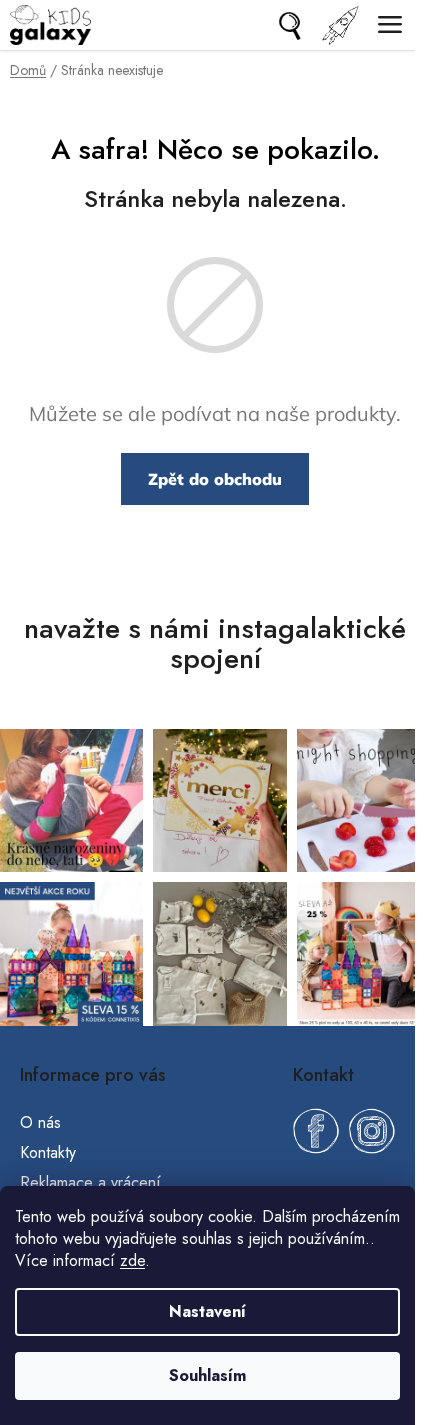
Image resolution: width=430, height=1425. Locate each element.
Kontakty (48, 1152)
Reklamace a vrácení (90, 1182)
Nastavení (207, 1311)
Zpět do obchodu (215, 479)
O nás (40, 1122)
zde (132, 1260)
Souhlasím (207, 1375)
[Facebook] (316, 1131)
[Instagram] (372, 1131)
